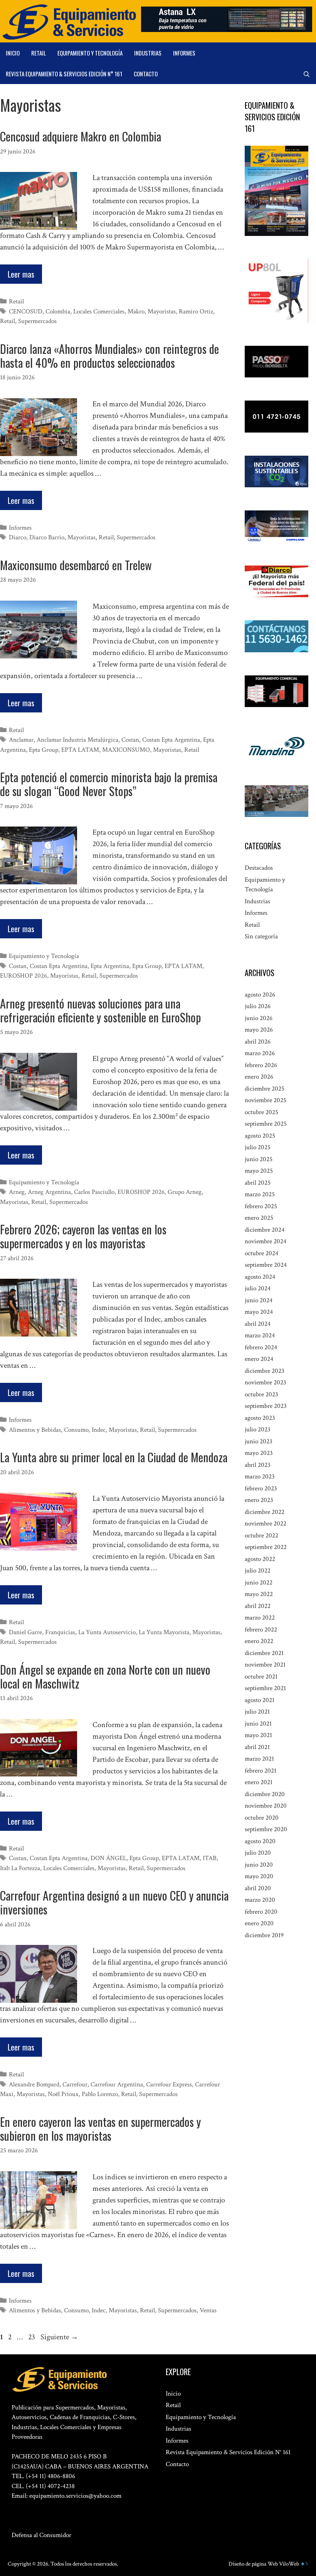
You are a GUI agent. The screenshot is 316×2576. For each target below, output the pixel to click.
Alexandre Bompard (34, 2084)
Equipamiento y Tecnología (90, 53)
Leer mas (21, 274)
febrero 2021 (261, 1771)
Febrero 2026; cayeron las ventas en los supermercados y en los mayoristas (83, 1236)
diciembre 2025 (265, 1089)
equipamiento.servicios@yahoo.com (75, 2496)
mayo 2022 (259, 1594)
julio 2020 (258, 1853)
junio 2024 (259, 1300)
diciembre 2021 (264, 1653)
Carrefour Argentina (117, 2084)
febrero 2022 (261, 1630)
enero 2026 (259, 1077)
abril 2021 (257, 1747)
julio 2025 (258, 1147)
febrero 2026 (261, 1065)
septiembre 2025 (266, 1124)
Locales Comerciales (99, 311)
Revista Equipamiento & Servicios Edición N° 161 (64, 74)
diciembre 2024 (265, 1230)
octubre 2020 (262, 1818)
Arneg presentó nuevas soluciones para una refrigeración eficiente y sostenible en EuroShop (100, 1010)
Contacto (146, 74)
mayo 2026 (259, 1030)
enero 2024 (259, 1359)
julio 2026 (258, 1006)
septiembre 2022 (266, 1547)
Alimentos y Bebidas (35, 1430)
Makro (136, 311)
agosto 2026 (260, 995)
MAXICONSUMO (126, 750)
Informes (184, 53)
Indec (99, 1430)
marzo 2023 (260, 1477)
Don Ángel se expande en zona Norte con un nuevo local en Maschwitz (105, 1676)
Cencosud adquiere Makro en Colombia (81, 136)
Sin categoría (261, 936)
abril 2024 (258, 1324)
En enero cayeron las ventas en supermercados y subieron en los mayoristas (100, 2129)
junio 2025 (259, 1159)
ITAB (210, 1858)
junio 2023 (259, 1441)
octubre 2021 (261, 1677)
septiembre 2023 (266, 1406)
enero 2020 (259, 1923)
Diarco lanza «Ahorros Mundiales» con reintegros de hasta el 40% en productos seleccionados (109, 356)
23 (32, 2337)
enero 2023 (259, 1500)
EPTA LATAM (80, 750)
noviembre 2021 (265, 1665)
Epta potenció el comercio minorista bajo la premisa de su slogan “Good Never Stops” (109, 784)
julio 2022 (258, 1571)
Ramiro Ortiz (196, 311)
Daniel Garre (25, 1632)
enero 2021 (259, 1782)
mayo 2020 (259, 1876)
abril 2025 (258, 1183)
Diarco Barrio (47, 537)
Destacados (259, 868)
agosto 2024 (260, 1277)
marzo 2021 (259, 1759)
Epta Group (44, 750)
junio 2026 (259, 1018)
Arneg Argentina (49, 1192)
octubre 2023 (261, 1394)
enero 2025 (259, 1218)
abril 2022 (258, 1606)
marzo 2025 (260, 1194)
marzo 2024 (260, 1335)
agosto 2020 (260, 1841)
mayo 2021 (258, 1735)
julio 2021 (257, 1712)
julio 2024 (258, 1288)
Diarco (18, 537)
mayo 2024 (259, 1312)
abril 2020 (258, 1888)
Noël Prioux (63, 2094)
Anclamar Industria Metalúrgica (77, 740)
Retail (39, 53)
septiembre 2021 (265, 1688)
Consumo (76, 1430)
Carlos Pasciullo (94, 1192)
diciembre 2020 (265, 1794)
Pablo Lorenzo (100, 2094)
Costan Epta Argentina (171, 740)
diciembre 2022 (265, 1512)
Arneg (17, 1192)
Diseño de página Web (253, 2564)
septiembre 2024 (266, 1265)
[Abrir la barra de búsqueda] (307, 74)
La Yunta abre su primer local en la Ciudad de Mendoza (114, 1457)
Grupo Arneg (185, 1192)
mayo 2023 (259, 1453)
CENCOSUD (26, 311)
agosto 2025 (260, 1136)
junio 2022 (259, 1583)
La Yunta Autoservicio (107, 1632)
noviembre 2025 (266, 1100)
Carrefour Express (169, 2084)
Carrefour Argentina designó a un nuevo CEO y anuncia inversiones (114, 1902)
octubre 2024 (261, 1253)
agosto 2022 (260, 1559)
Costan (130, 740)
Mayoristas (162, 311)
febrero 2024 (261, 1347)
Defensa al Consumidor (41, 2535)
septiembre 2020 (266, 1829)
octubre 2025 (261, 1112)
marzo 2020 (260, 1900)
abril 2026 (258, 1042)
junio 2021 (258, 1724)
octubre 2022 (261, 1535)
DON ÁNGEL (108, 1858)
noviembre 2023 (266, 1382)
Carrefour (75, 2084)
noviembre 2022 (266, 1524)
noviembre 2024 (266, 1241)
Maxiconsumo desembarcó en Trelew (76, 565)
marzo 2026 (260, 1053)
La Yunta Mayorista (164, 1632)
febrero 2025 (261, 1206)
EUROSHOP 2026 (24, 976)
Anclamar (21, 740)
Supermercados (37, 321)
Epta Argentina (110, 966)
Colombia (58, 311)
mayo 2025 (259, 1171)
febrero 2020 (261, 1912)
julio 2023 (258, 1429)
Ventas (208, 2310)
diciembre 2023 (265, 1371)
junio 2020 (259, 1865)
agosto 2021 (260, 1700)
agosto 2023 (260, 1418)
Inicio (13, 53)
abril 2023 (258, 1465)
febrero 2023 (261, 1488)
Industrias (148, 53)
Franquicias (60, 1632)
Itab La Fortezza (20, 1868)
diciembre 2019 (264, 1935)
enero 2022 (259, 1641)
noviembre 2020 (266, 1806)
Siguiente (59, 2337)
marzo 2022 (260, 1618)
